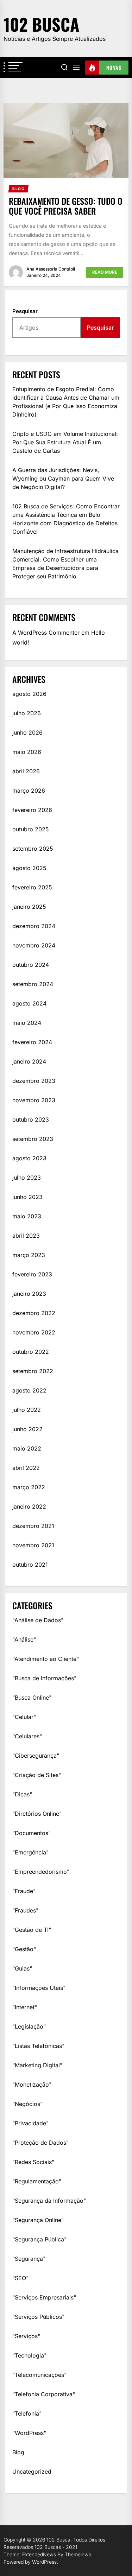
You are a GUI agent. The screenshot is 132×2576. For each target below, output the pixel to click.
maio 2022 (27, 1448)
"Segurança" (29, 2259)
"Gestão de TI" (32, 1930)
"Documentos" (32, 1833)
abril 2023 (26, 1236)
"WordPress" (29, 2433)
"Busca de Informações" (44, 1678)
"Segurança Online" (38, 2220)
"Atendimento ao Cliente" (46, 1659)
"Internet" (25, 2007)
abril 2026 (26, 771)
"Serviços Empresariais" (44, 2297)
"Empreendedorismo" (41, 1872)
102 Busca (41, 24)
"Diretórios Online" (37, 1814)
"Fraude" (24, 1891)
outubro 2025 (31, 829)
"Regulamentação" (37, 2181)
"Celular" (24, 1717)
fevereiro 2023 (32, 1274)
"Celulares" (27, 1736)
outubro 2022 (31, 1352)
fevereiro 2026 (32, 810)
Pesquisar (25, 311)
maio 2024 (27, 1023)
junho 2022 (27, 1429)
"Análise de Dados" (38, 1620)
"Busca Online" (32, 1698)
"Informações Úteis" (39, 1988)
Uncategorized (32, 2472)
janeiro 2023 (29, 1294)
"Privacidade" (30, 2123)
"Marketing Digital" (37, 2065)
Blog (18, 2452)
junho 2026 (27, 732)
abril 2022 (26, 1468)
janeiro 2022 (29, 1506)
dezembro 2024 (34, 926)
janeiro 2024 (29, 1061)
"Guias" (22, 1968)
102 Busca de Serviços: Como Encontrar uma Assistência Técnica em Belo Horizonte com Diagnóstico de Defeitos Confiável (66, 519)
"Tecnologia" (29, 2355)
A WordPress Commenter (46, 633)
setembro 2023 (33, 1139)
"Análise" (24, 1639)
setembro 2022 (33, 1371)
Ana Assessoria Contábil (51, 269)
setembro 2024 (33, 984)
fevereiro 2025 (32, 887)
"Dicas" (22, 1794)
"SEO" (20, 2278)
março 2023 (29, 1255)
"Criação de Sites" (37, 1775)
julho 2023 (27, 1178)
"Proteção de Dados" (40, 2143)
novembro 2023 (34, 1100)
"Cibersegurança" (36, 1756)
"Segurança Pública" (39, 2239)
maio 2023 (27, 1216)
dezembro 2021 (33, 1526)
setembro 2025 (33, 849)
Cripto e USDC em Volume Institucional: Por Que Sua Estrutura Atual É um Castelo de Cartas (65, 442)
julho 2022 (27, 1410)
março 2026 (29, 791)
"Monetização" (32, 2085)
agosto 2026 (29, 694)
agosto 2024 (29, 1003)
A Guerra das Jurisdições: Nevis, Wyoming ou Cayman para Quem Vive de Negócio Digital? (63, 478)
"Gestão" (24, 1949)
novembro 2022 (34, 1332)
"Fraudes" (25, 1910)
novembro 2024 (34, 945)
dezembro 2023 (34, 1081)
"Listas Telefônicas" (38, 2046)
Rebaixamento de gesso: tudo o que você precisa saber (66, 206)
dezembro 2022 (34, 1313)
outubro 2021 (30, 1565)
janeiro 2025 (29, 907)
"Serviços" (26, 2336)
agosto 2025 (29, 868)
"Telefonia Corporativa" (44, 2394)
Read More (105, 272)
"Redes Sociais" (33, 2162)
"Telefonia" (27, 2413)
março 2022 (29, 1487)
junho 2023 (27, 1197)
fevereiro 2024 (32, 1042)
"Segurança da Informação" (49, 2201)
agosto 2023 (29, 1158)
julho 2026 (27, 713)
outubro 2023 (31, 1119)
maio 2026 (27, 752)
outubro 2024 (31, 965)
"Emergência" (30, 1852)
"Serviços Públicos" (38, 2317)
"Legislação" (29, 2026)
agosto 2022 (29, 1390)
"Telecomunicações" (39, 2375)
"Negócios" (27, 2104)
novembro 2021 (33, 1545)
